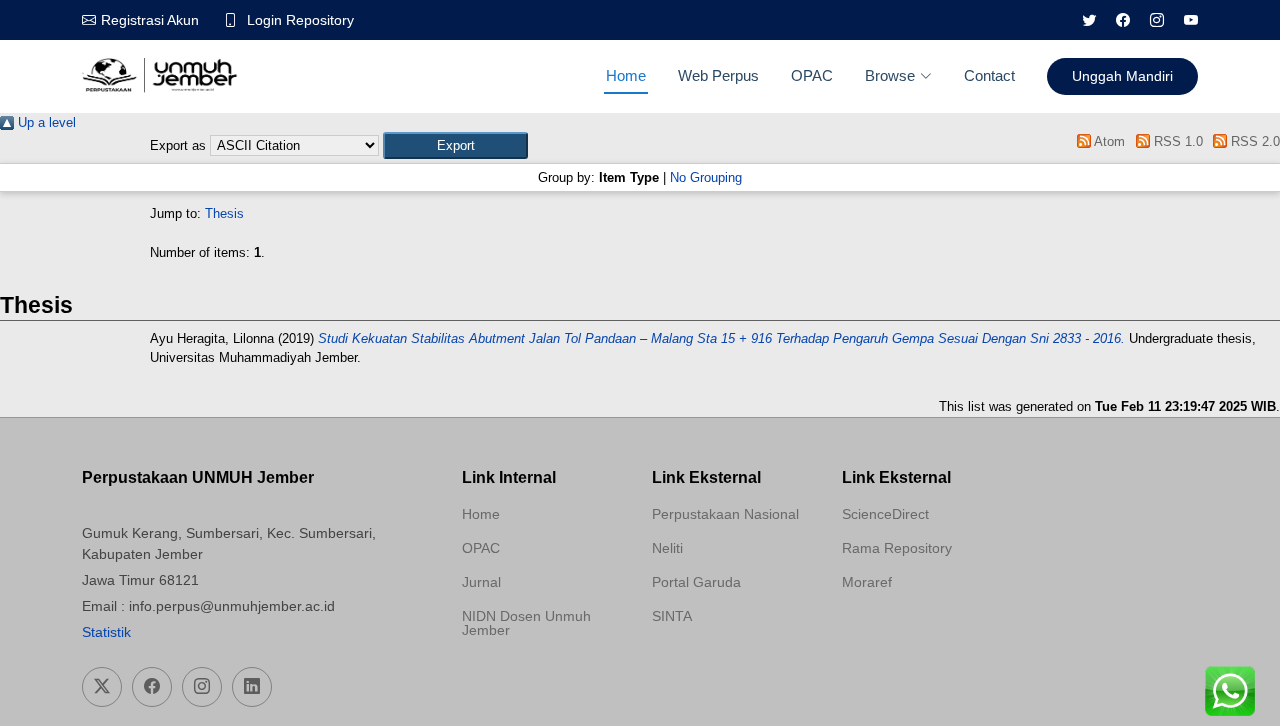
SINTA (672, 616)
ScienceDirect (885, 514)
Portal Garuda (696, 582)
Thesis (224, 213)
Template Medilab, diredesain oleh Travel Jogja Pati (722, 664)
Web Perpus (718, 75)
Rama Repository (897, 548)
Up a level (45, 122)
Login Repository (300, 20)
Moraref (867, 582)
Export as (178, 145)
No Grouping (706, 177)
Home (626, 75)
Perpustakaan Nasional (725, 514)
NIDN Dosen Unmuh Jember (526, 623)
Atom (1108, 141)
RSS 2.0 (1253, 141)
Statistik (106, 632)
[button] (455, 145)
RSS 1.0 (1176, 141)
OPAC (812, 75)
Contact (989, 75)
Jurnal (481, 582)
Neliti (667, 548)
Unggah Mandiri (1122, 76)
